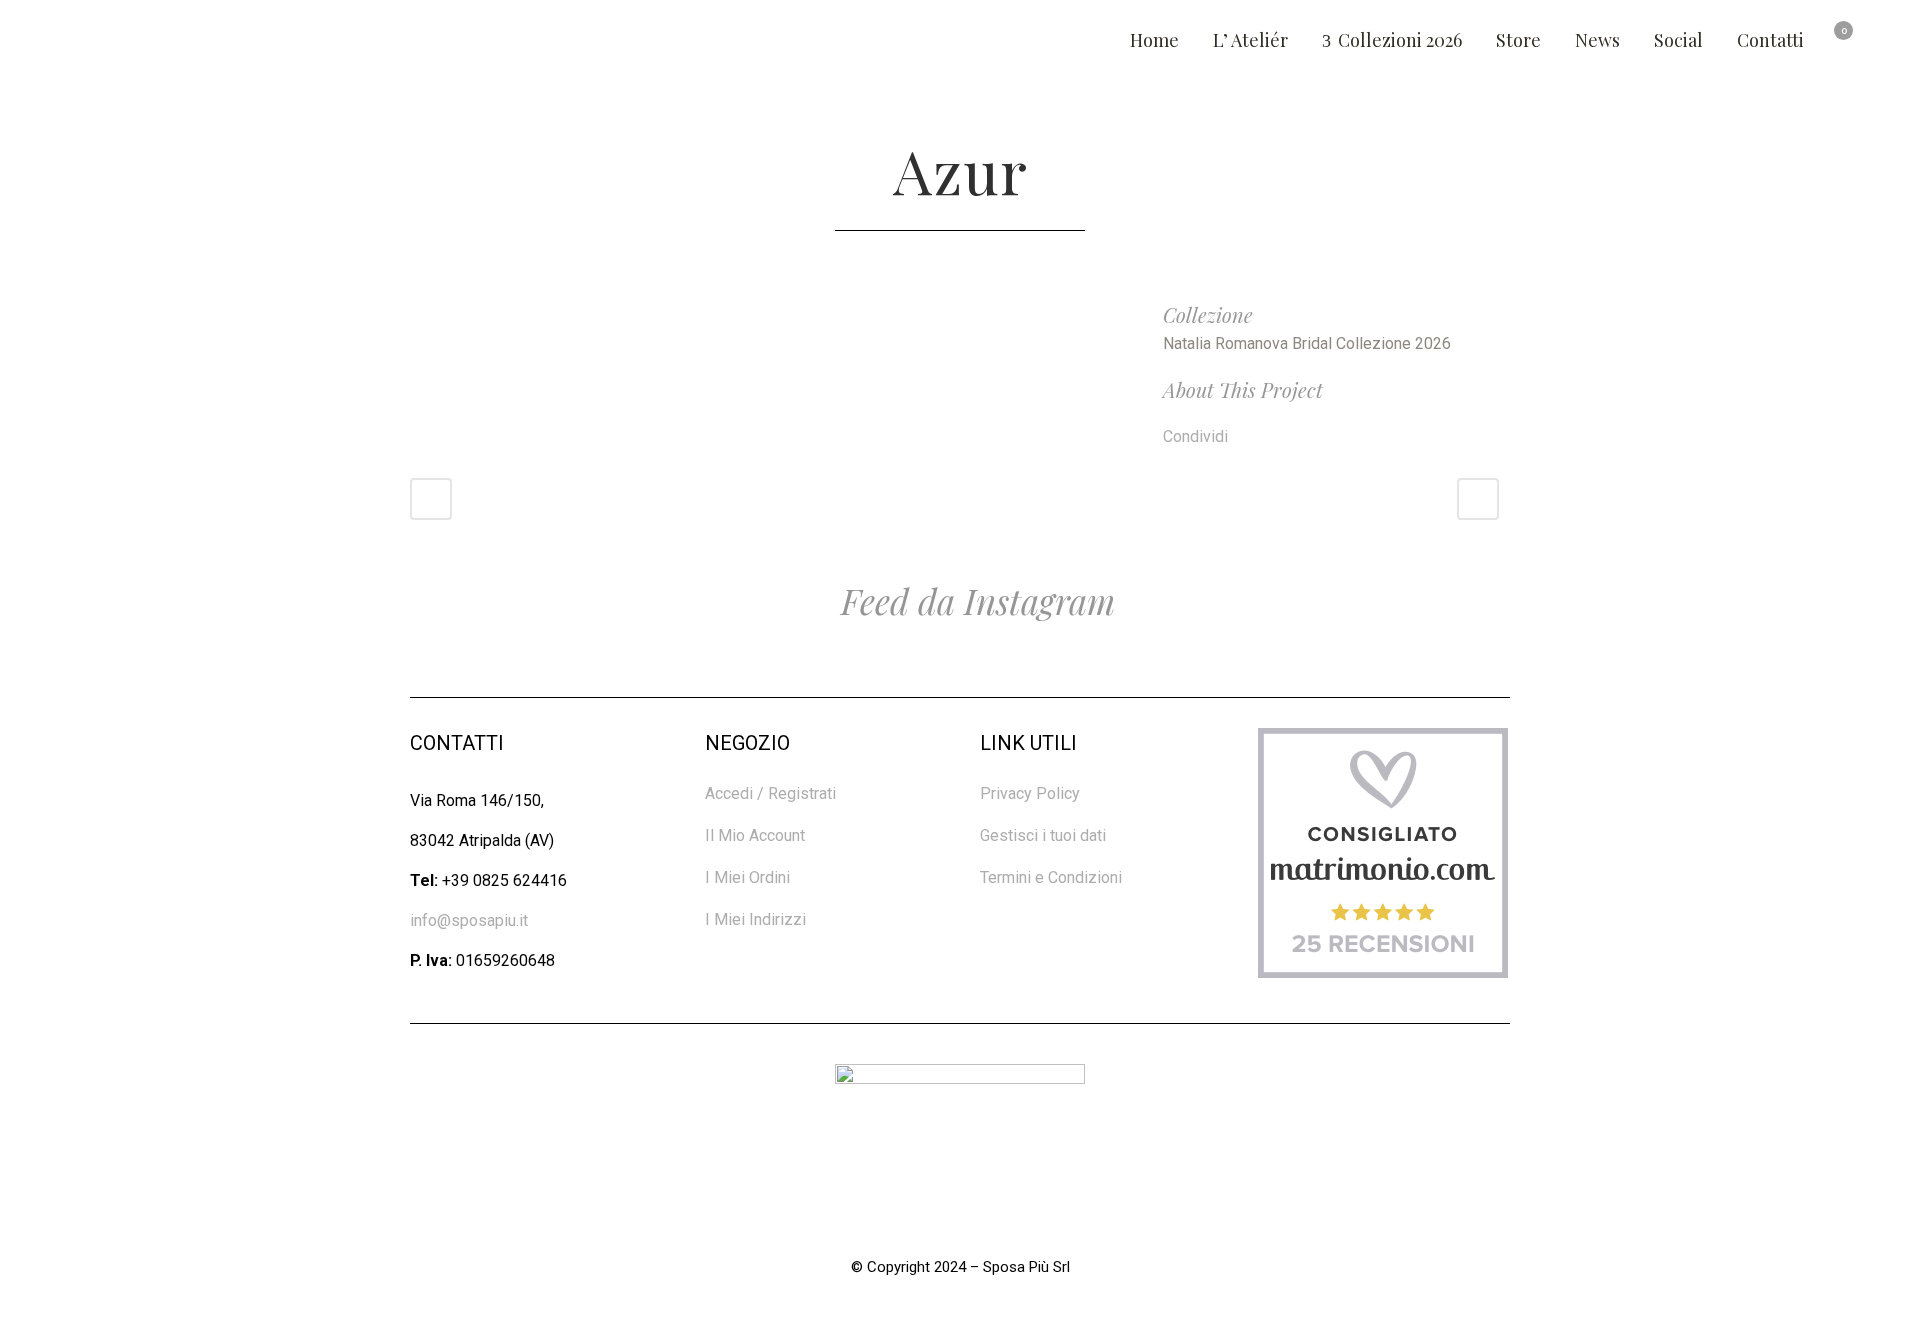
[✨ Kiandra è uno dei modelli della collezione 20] (196, 669)
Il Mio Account (755, 835)
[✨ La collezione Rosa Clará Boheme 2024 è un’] (578, 669)
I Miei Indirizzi (755, 919)
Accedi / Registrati (770, 793)
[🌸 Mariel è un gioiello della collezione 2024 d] (1724, 669)
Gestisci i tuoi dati (1043, 835)
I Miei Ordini (747, 877)
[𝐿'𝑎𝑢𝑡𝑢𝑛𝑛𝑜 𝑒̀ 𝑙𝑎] (1342, 669)
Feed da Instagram (973, 600)
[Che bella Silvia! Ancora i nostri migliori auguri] (960, 669)
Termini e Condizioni (1051, 877)
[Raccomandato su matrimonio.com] (1383, 972)
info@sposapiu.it (469, 920)
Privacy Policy (1030, 793)
